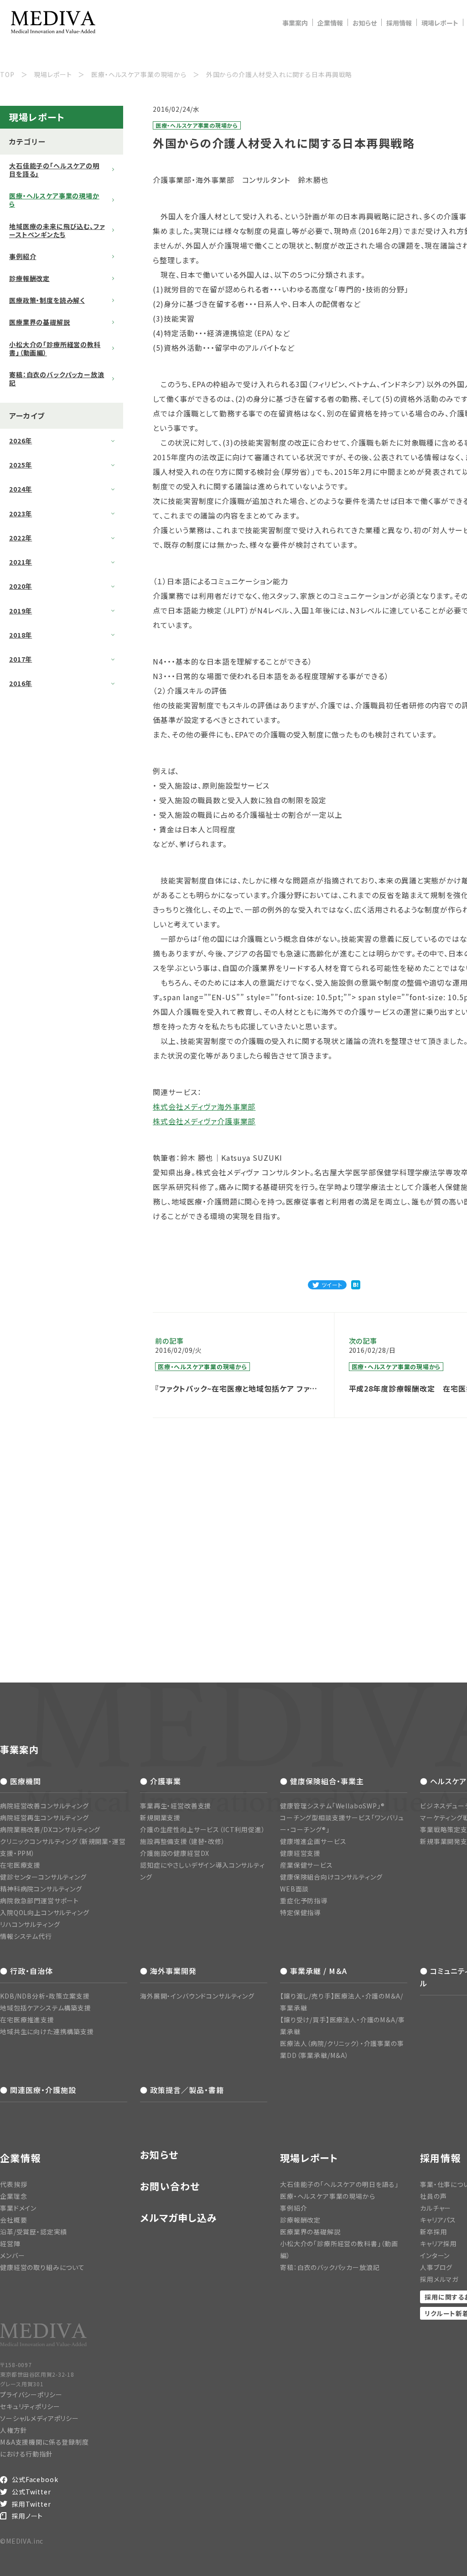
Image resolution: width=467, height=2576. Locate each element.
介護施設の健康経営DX (175, 1853)
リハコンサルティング (30, 1924)
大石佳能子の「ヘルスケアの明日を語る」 (54, 170)
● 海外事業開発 (168, 1971)
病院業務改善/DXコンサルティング (50, 1829)
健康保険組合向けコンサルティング (331, 1877)
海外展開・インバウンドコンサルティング (197, 1996)
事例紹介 (23, 256)
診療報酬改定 (29, 278)
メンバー (12, 2255)
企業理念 (13, 2196)
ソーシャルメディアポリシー (39, 2418)
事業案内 (295, 23)
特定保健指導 (300, 1912)
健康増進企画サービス (313, 1841)
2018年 (21, 635)
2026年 (21, 441)
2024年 (21, 489)
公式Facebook (35, 2479)
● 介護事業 (161, 1781)
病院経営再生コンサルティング (44, 1818)
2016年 (21, 683)
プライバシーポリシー (31, 2394)
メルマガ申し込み (179, 2218)
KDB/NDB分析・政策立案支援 (45, 1996)
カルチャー (436, 2208)
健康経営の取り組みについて (42, 2267)
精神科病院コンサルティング (41, 1889)
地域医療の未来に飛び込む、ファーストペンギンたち (57, 230)
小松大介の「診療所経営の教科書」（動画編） (55, 348)
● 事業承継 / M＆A (314, 1971)
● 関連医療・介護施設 (38, 2090)
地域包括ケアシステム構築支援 (46, 2008)
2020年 (21, 586)
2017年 (21, 659)
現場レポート (440, 23)
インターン (435, 2255)
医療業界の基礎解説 (40, 322)
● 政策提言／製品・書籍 (182, 2090)
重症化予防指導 (304, 1901)
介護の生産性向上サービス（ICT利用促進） (203, 1829)
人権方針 (13, 2430)
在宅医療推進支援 (27, 2020)
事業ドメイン (18, 2208)
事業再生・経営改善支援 (176, 1806)
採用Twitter (31, 2504)
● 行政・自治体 (26, 1971)
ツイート (332, 1285)
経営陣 (10, 2244)
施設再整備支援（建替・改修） (183, 1841)
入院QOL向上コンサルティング (45, 1912)
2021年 (21, 562)
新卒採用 (433, 2232)
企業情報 (330, 23)
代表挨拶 (13, 2184)
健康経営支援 (300, 1853)
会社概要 (13, 2220)
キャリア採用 (438, 2244)
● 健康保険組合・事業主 (322, 1781)
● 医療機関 (21, 1781)
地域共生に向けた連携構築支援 (47, 2031)
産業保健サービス (306, 1865)
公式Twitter (31, 2492)
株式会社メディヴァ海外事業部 (204, 1106)
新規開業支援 (160, 1818)
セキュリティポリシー (30, 2406)
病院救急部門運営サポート (39, 1901)
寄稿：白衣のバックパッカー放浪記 (57, 379)
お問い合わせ (170, 2186)
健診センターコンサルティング (43, 1877)
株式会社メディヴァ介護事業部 (204, 1121)
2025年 (21, 465)
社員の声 (433, 2196)
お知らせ (365, 23)
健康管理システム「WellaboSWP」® (332, 1806)
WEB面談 (294, 1889)
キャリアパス (438, 2220)
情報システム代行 (26, 1936)
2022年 (21, 538)
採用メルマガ (439, 2279)
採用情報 (399, 23)
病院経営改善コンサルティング (44, 1806)
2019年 (21, 611)
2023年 (21, 514)
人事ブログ (436, 2267)
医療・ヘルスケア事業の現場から (54, 200)
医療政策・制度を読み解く (47, 300)
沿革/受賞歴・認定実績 (34, 2232)
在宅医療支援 (20, 1865)
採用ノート (27, 2516)
